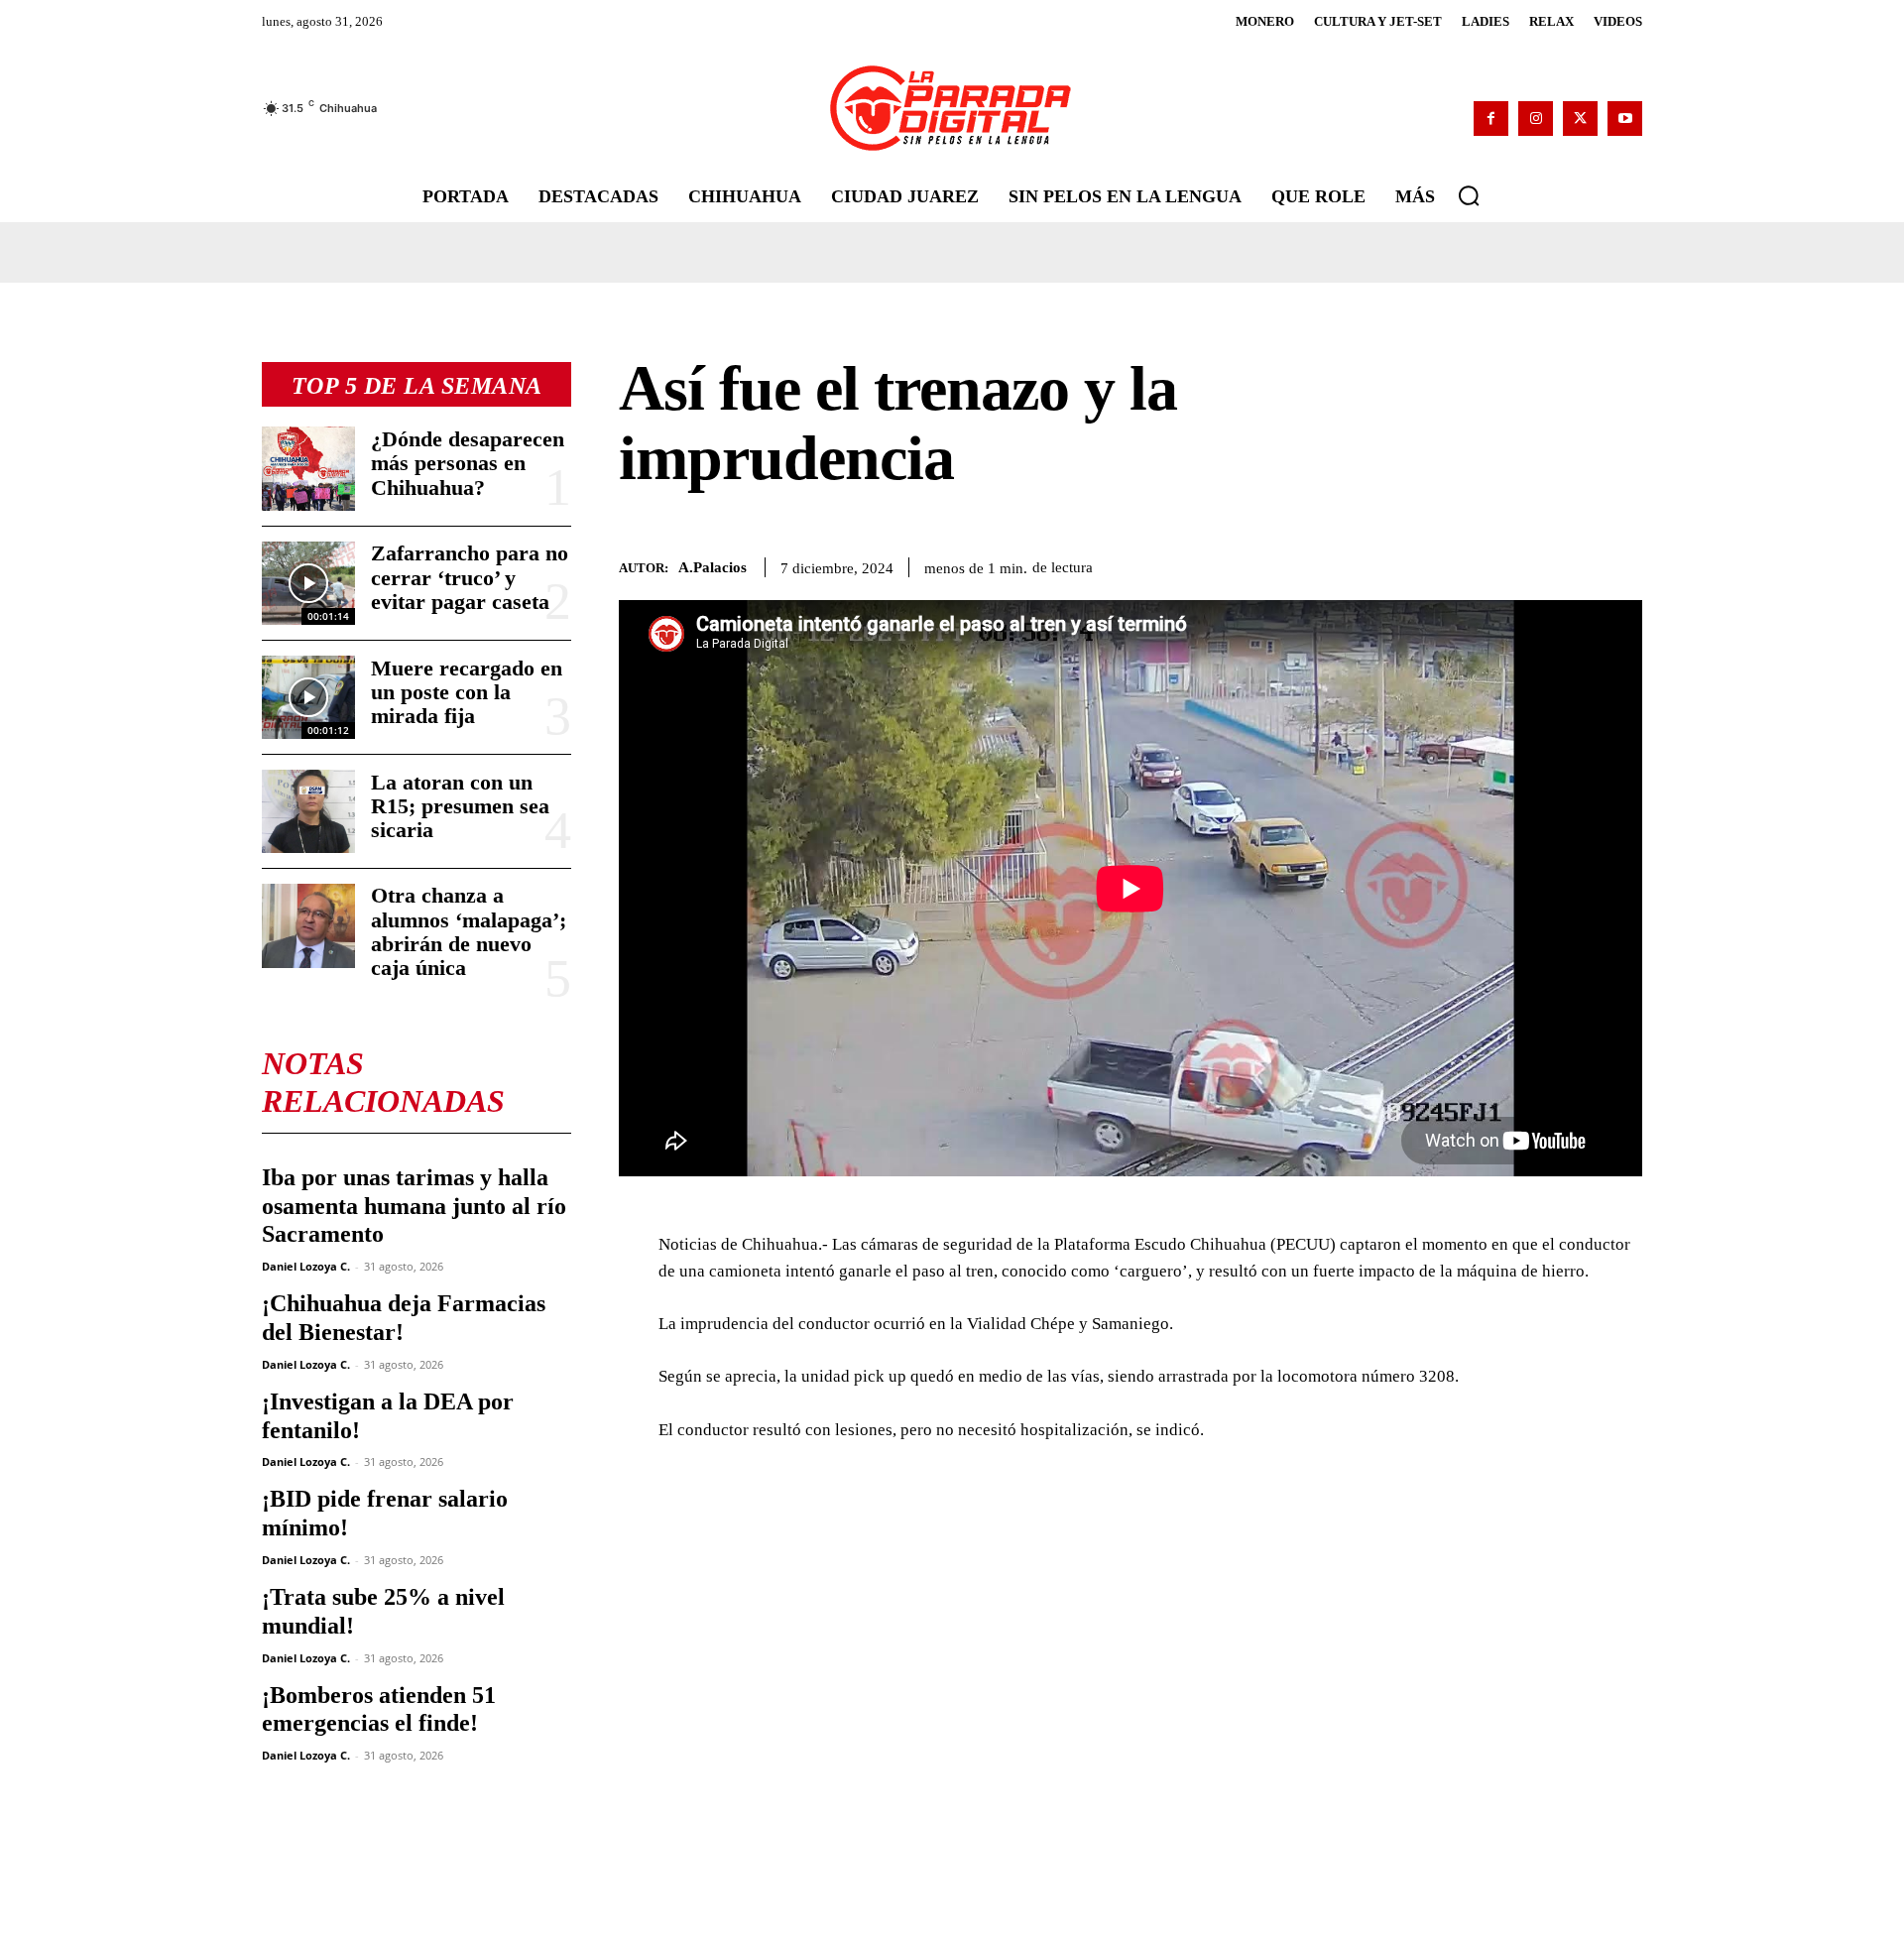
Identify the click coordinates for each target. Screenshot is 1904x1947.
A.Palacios (713, 567)
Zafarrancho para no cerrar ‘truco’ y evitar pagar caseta (470, 577)
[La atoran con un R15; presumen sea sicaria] (308, 811)
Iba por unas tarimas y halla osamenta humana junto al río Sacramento (414, 1206)
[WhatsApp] (1531, 563)
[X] (1580, 119)
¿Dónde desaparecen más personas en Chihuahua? (468, 463)
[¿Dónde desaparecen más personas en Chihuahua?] (308, 468)
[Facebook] (1491, 119)
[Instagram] (1536, 119)
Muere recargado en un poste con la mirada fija (467, 692)
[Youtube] (1625, 119)
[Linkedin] (1577, 563)
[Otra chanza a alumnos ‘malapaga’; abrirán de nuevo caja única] (308, 925)
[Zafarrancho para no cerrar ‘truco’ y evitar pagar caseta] (308, 583)
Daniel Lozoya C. (306, 1266)
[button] (1469, 195)
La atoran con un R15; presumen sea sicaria (460, 806)
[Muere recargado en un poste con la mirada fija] (308, 697)
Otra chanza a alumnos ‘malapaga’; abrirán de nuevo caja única (469, 931)
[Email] (1622, 563)
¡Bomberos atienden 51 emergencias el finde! (379, 1709)
